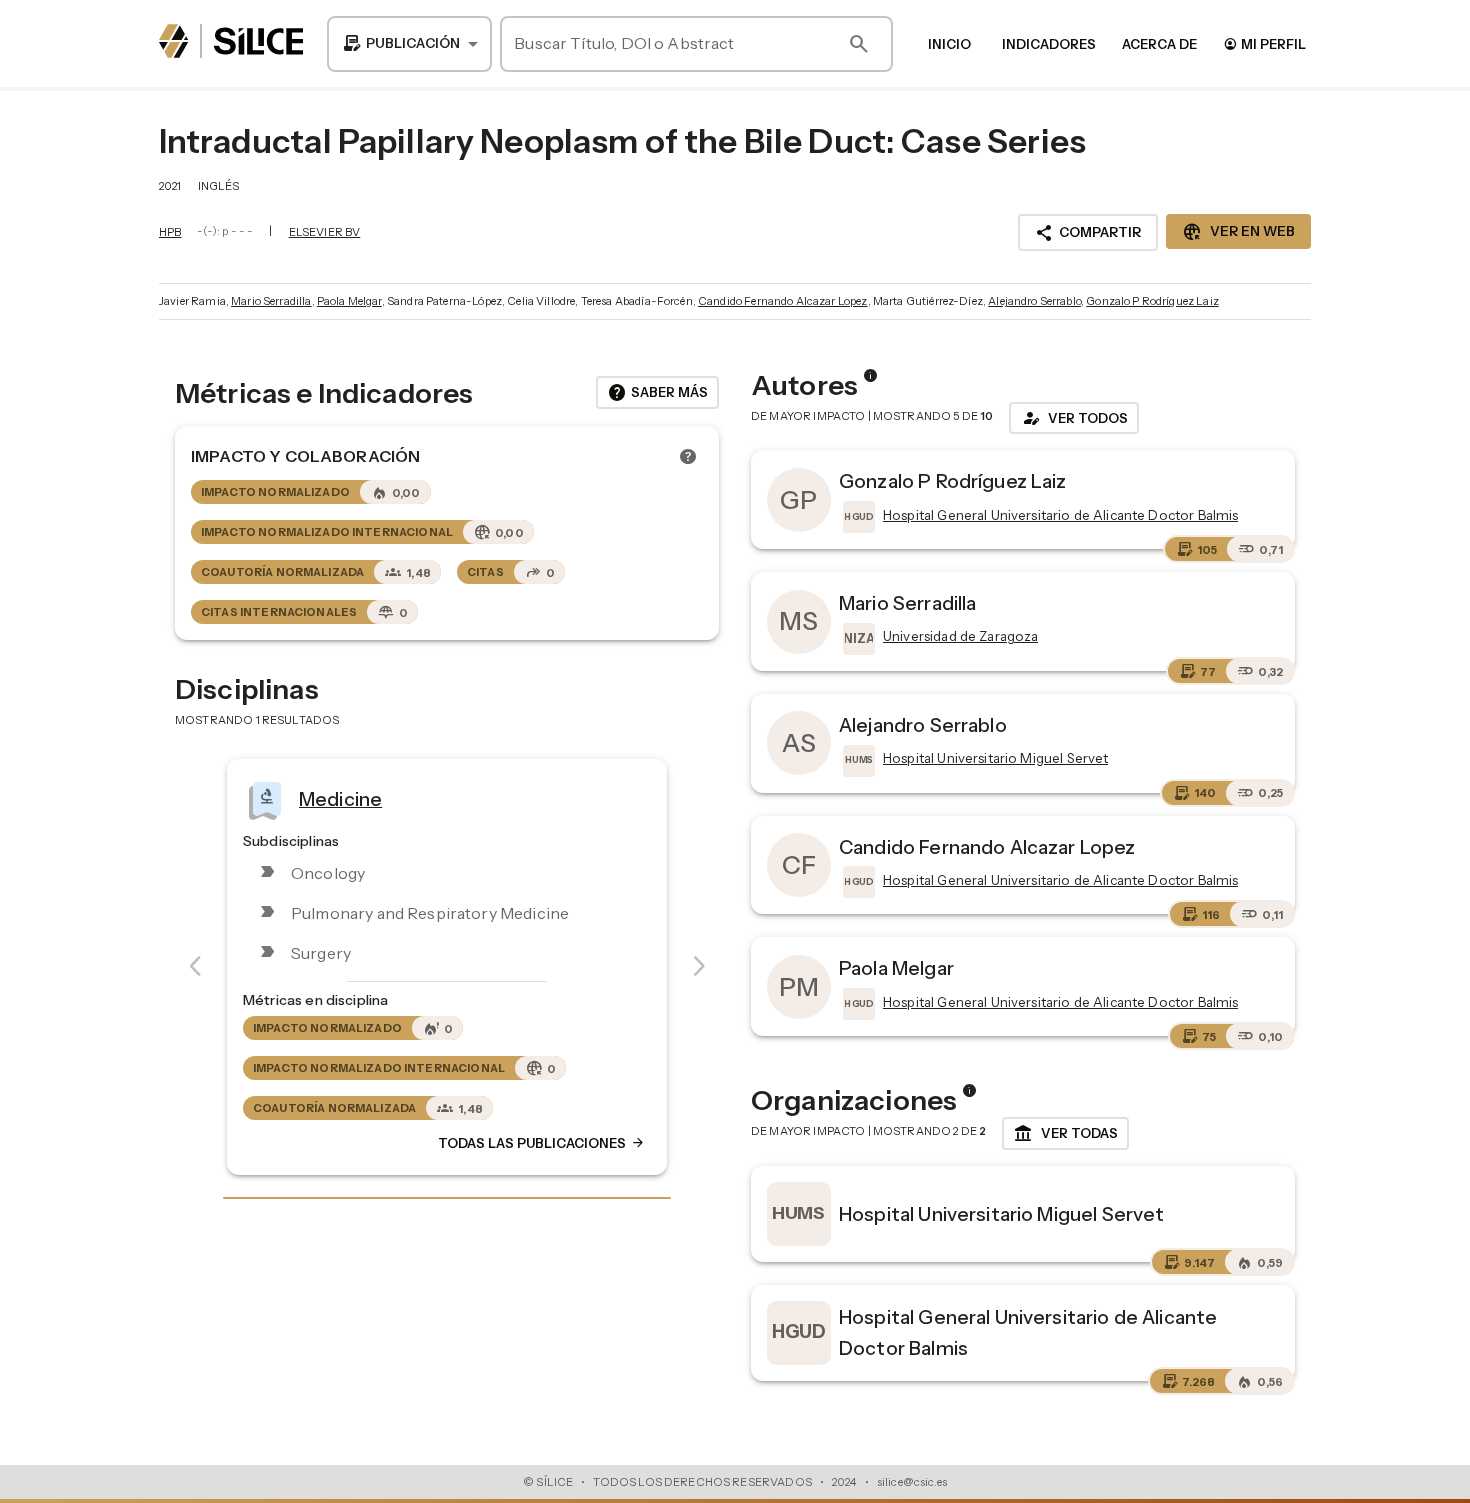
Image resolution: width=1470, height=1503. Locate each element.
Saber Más (657, 393)
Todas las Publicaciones (542, 1144)
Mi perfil (1264, 43)
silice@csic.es (912, 1482)
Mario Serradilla (271, 301)
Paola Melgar (349, 301)
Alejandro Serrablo (1034, 301)
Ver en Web (1238, 232)
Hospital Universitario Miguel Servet (1001, 1214)
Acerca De (1159, 44)
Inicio (949, 44)
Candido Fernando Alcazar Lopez (783, 301)
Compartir (1088, 233)
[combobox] (409, 44)
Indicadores (1049, 44)
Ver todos (1074, 418)
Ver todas (1065, 1134)
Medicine (340, 799)
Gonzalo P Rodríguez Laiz (1152, 301)
